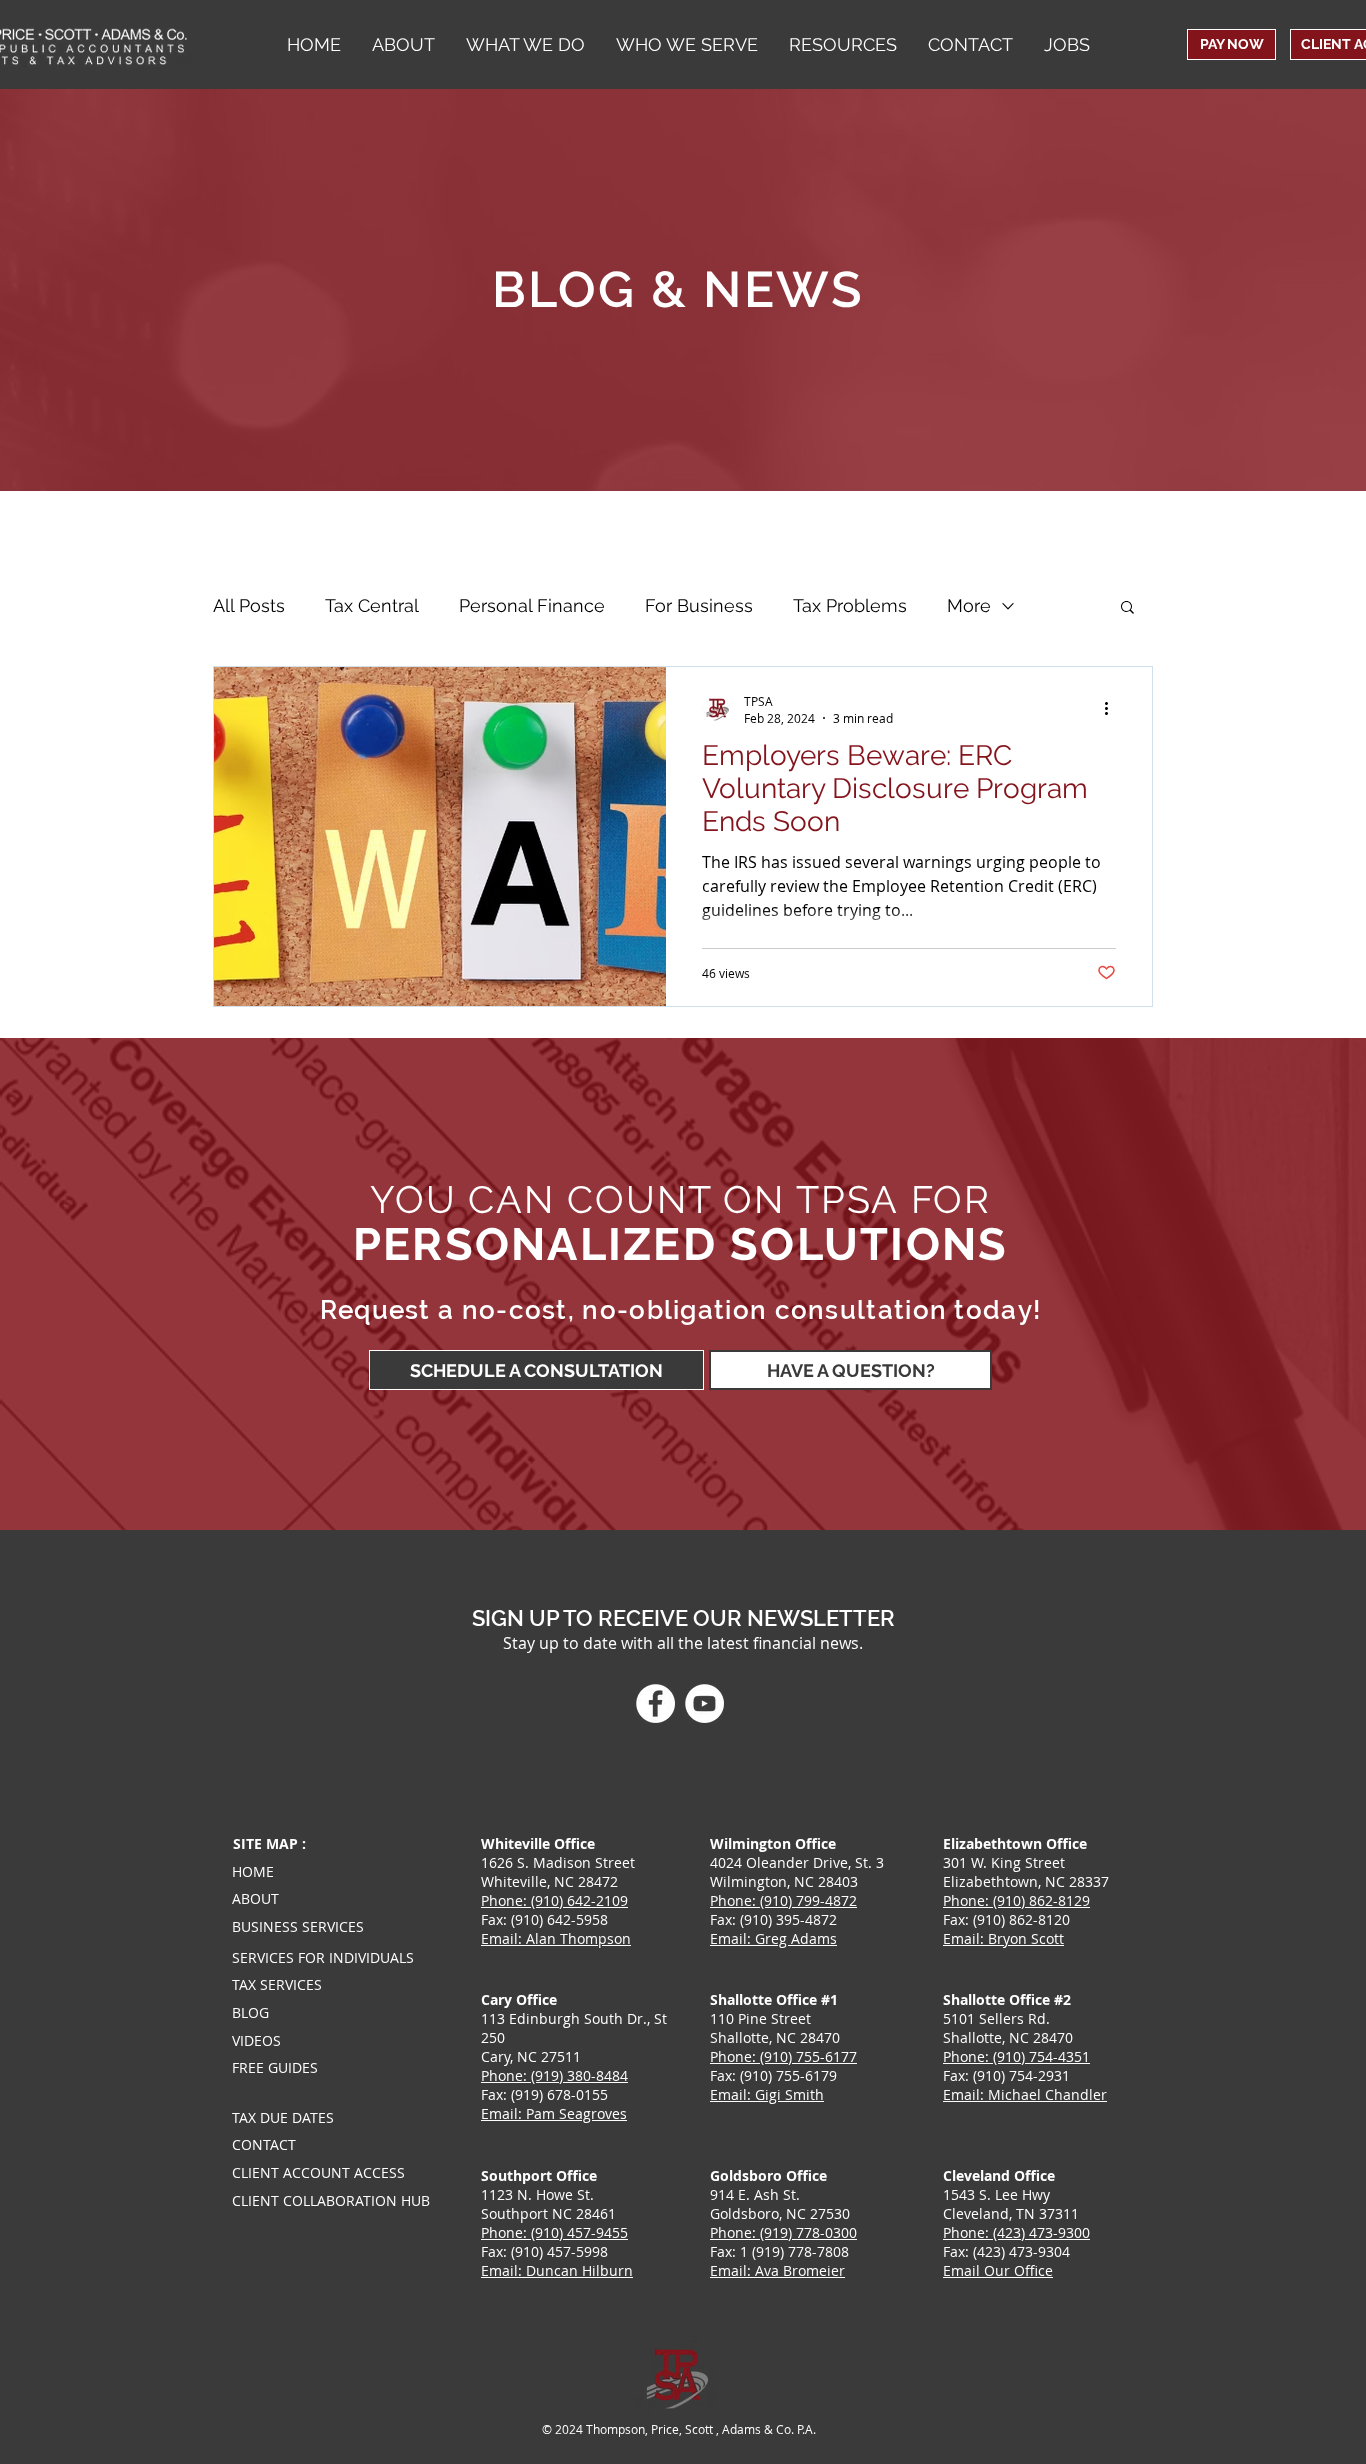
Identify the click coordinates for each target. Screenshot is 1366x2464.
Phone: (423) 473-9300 (1016, 2232)
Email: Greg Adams (773, 1938)
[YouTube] (704, 1703)
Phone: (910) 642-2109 (554, 1900)
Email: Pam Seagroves (554, 2113)
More (969, 605)
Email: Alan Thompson (556, 1938)
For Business (699, 605)
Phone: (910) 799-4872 (783, 1900)
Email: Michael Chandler (1025, 2094)
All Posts (249, 605)
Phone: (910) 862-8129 (1016, 1900)
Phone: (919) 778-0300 (783, 2232)
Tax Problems (850, 605)
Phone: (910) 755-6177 (783, 2056)
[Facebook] (655, 1703)
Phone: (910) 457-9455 (554, 2232)
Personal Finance (532, 605)
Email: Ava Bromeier (777, 2270)
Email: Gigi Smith (767, 2094)
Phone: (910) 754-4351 (1016, 2056)
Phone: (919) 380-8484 (554, 2075)
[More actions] (1113, 709)
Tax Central (372, 605)
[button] (686, 44)
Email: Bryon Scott (1003, 1938)
